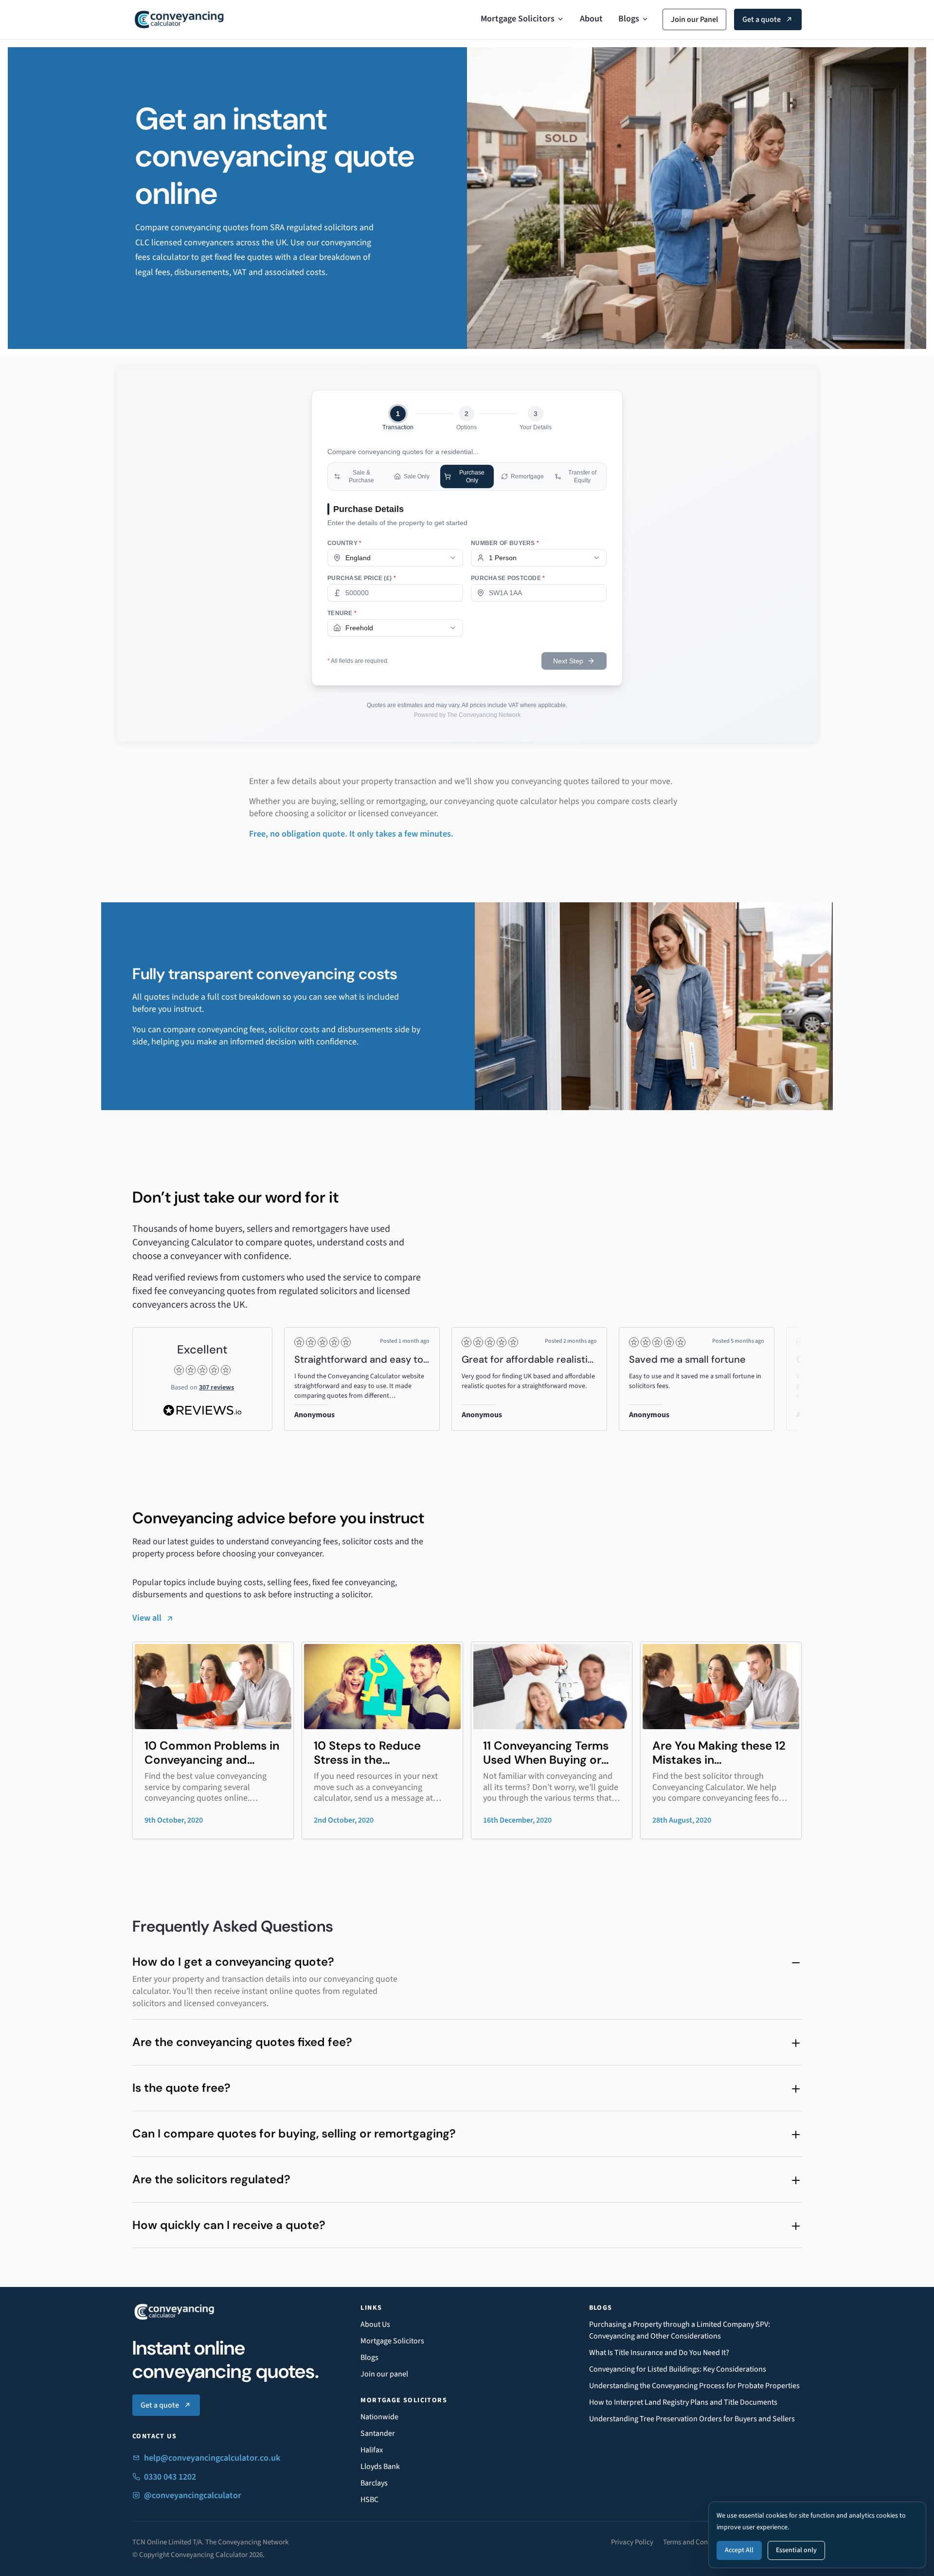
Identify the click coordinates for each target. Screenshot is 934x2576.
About (591, 19)
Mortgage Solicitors (518, 19)
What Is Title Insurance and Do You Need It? (659, 2353)
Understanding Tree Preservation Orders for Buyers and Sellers (692, 2419)
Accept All (739, 2550)
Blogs (629, 19)
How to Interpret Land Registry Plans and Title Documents (683, 2402)
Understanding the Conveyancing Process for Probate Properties (694, 2386)
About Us (375, 2324)
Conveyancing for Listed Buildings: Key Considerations (678, 2369)
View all (147, 1618)
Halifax (372, 2450)
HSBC (369, 2500)
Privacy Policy (632, 2542)
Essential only (796, 2550)
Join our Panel (694, 19)
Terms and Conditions (696, 2542)
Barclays (374, 2483)
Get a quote (762, 19)
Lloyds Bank (380, 2466)
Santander (378, 2433)
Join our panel (384, 2374)
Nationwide (379, 2417)
